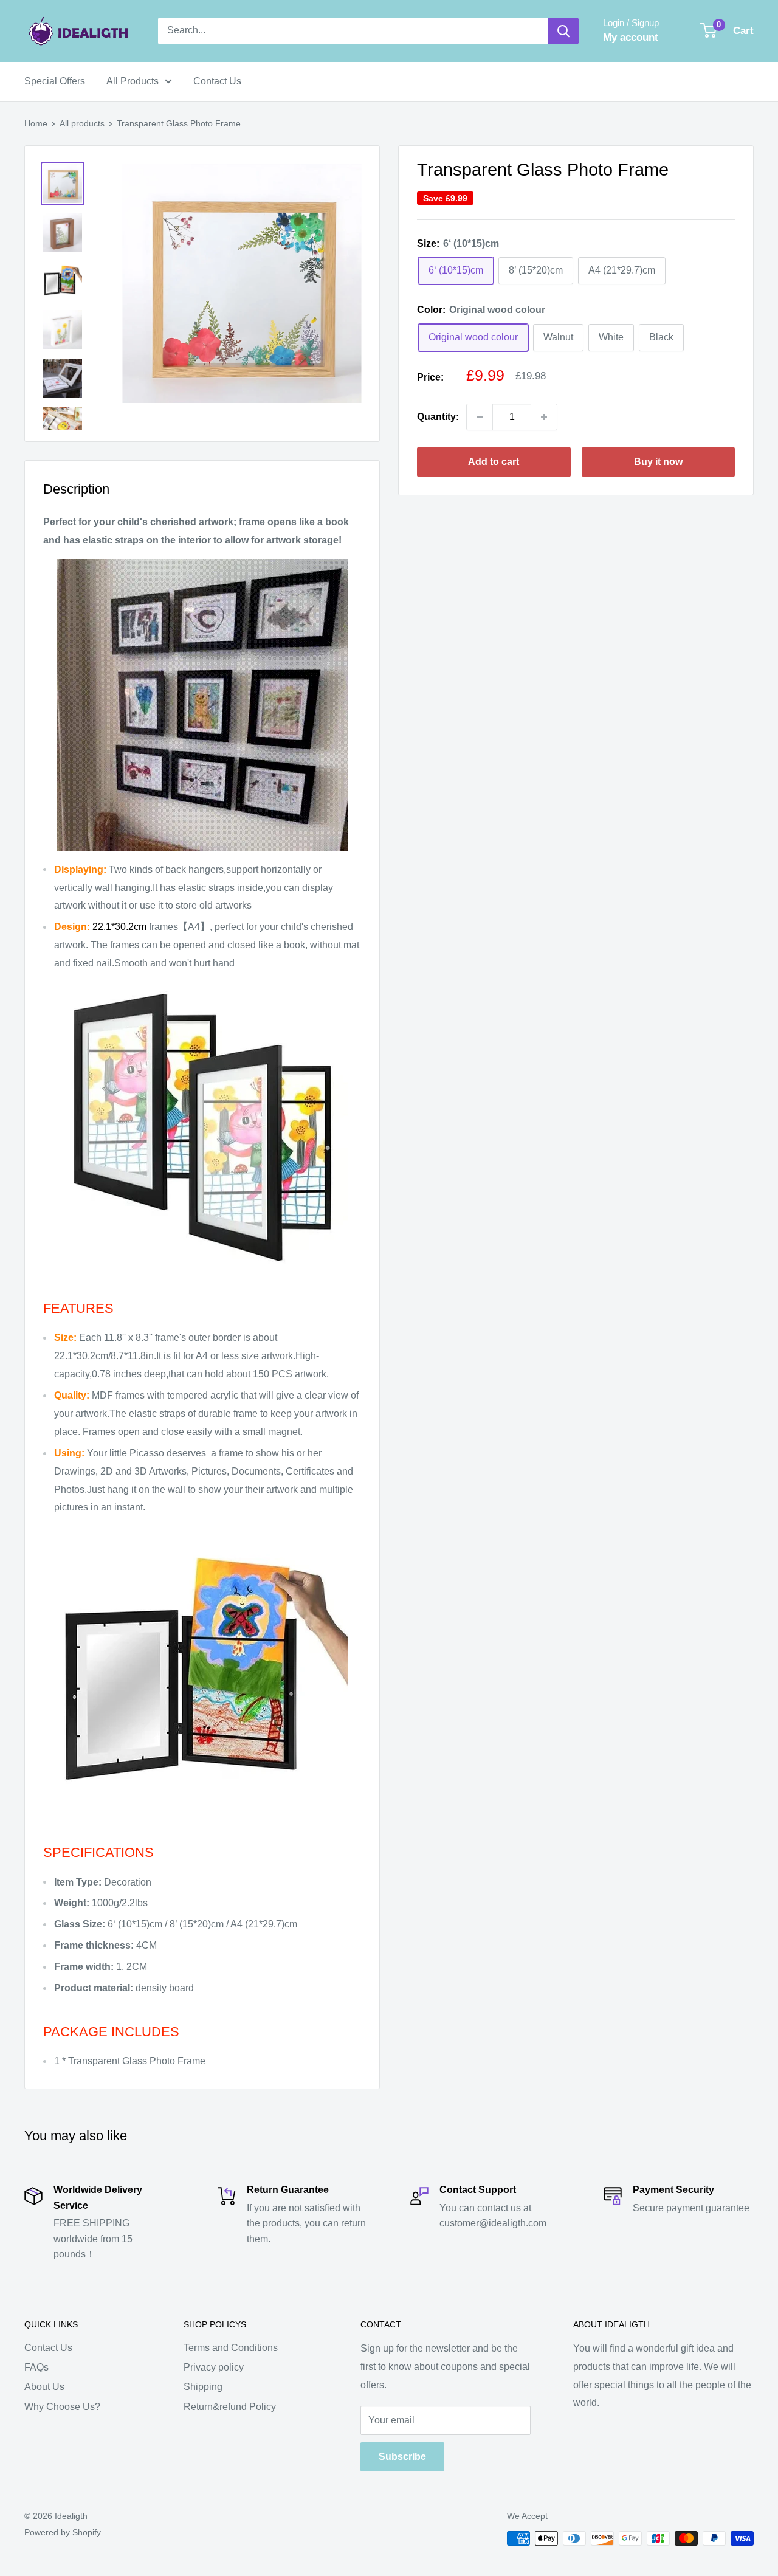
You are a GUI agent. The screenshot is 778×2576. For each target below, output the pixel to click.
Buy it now (658, 462)
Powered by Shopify (63, 2532)
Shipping (203, 2387)
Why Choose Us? (62, 2407)
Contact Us (217, 81)
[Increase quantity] (544, 417)
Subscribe (402, 2457)
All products (82, 123)
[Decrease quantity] (480, 417)
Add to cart (494, 462)
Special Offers (55, 81)
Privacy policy (214, 2367)
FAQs (36, 2367)
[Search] (563, 31)
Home (36, 123)
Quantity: (438, 417)
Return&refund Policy (230, 2407)
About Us (44, 2387)
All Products (133, 81)
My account (631, 37)
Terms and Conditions (231, 2348)
